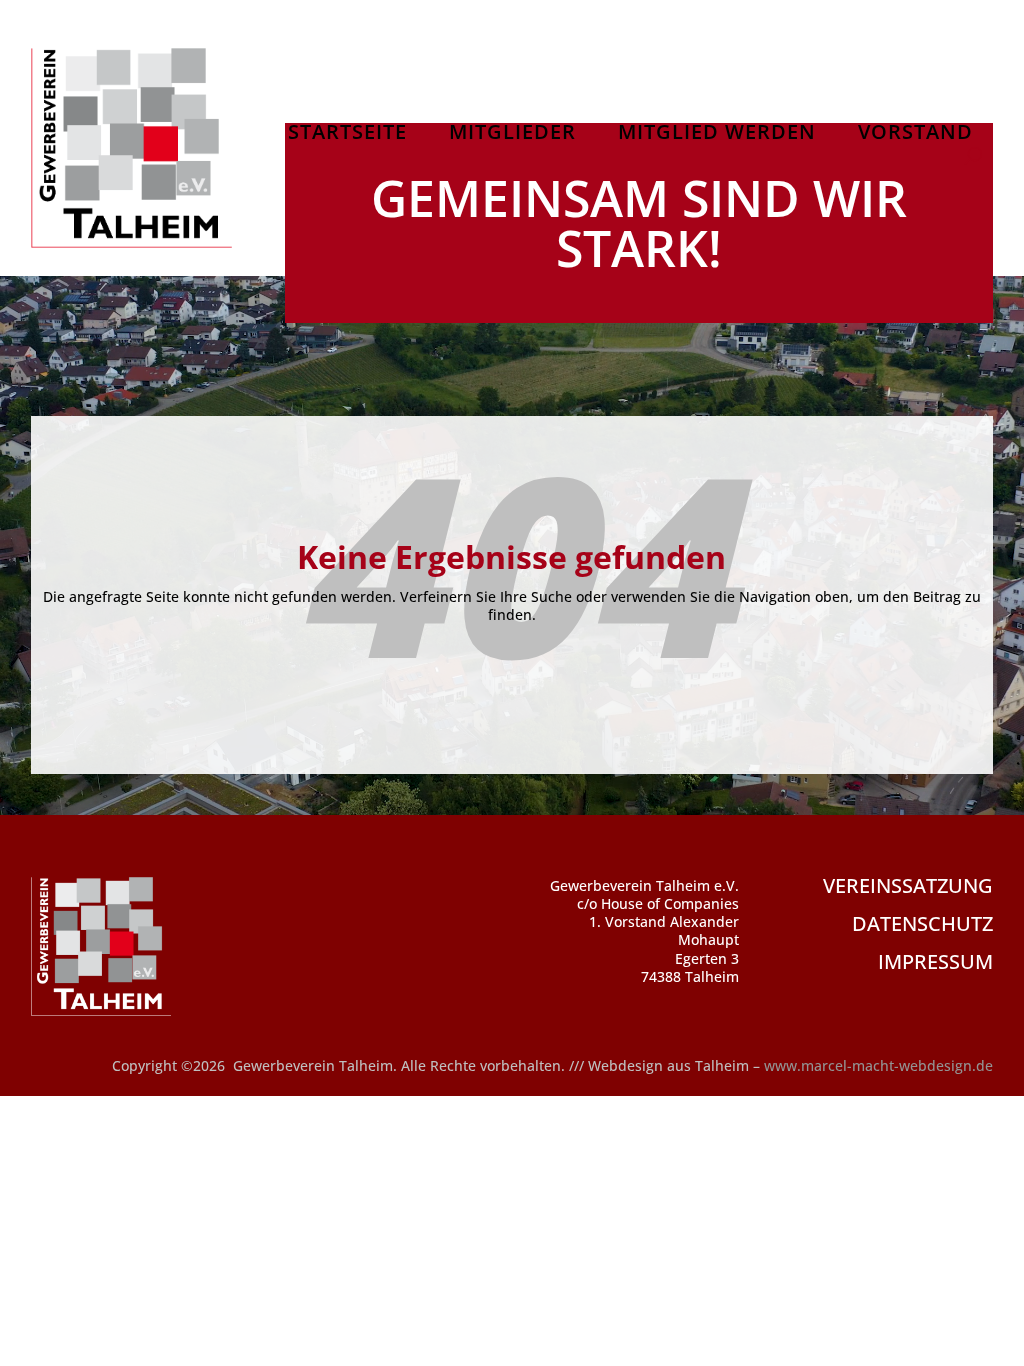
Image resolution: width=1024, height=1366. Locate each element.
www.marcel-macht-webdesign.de (878, 1065)
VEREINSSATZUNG (908, 885)
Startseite (347, 135)
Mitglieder (512, 135)
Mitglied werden (717, 135)
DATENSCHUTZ (922, 923)
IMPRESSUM (935, 961)
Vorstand (915, 135)
